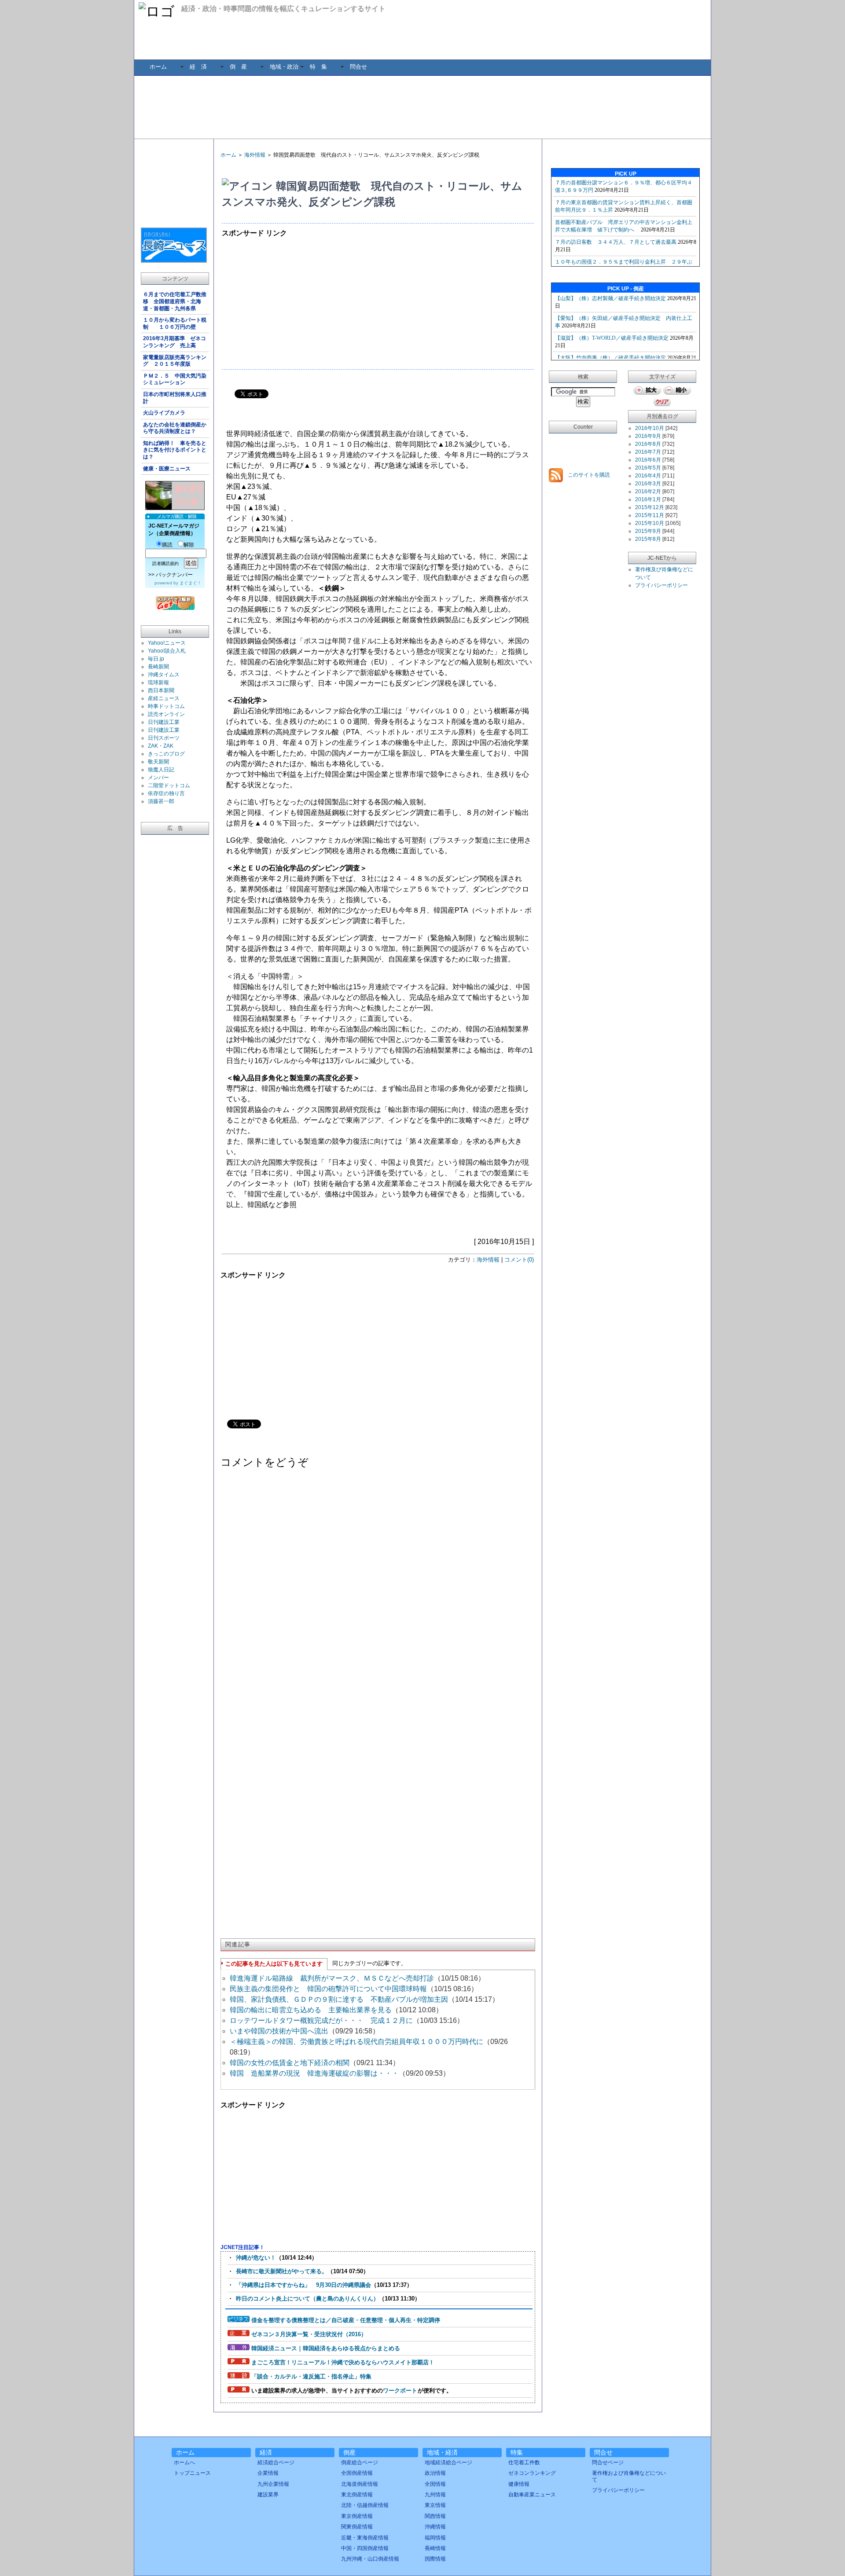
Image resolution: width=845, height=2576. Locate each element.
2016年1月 (648, 499)
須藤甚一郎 (161, 801)
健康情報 (519, 2484)
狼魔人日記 (161, 770)
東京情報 (435, 2505)
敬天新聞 (158, 762)
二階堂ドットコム (169, 785)
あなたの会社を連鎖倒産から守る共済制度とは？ (175, 428)
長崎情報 (435, 2548)
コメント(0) (519, 1260)
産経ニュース (164, 698)
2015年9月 (648, 531)
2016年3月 (648, 484)
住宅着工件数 (524, 2462)
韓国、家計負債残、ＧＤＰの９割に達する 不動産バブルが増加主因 (339, 1999)
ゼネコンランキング (532, 2473)
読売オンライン (166, 714)
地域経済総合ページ (448, 2462)
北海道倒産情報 (360, 2484)
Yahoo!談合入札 (167, 651)
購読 (167, 545)
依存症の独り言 (166, 793)
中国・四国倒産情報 (365, 2548)
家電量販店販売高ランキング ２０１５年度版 (175, 361)
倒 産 (238, 67)
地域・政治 (284, 67)
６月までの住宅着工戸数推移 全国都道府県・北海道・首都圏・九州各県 (175, 301)
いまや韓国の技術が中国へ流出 (279, 2031)
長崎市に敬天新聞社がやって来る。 (282, 2271)
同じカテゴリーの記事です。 (369, 1963)
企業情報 (268, 2473)
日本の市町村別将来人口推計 (175, 398)
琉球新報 (158, 683)
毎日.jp (156, 659)
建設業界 (268, 2495)
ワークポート (400, 2391)
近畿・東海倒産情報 (365, 2538)
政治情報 (435, 2473)
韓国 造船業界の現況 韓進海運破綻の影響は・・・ (314, 2073)
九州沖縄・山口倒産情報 (370, 2559)
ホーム (158, 67)
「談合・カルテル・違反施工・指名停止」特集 (311, 2376)
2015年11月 (650, 515)
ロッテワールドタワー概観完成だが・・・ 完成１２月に (321, 2020)
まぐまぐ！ (191, 583)
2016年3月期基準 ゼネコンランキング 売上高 (175, 342)
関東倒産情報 (357, 2527)
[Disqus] (378, 1587)
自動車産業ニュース (532, 2495)
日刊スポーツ (164, 738)
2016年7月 (648, 452)
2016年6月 (648, 460)
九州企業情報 (273, 2484)
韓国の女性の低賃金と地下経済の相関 (290, 2063)
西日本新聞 (161, 690)
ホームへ (184, 2462)
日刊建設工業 (164, 722)
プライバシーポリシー (661, 585)
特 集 (318, 67)
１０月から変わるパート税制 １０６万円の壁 (175, 323)
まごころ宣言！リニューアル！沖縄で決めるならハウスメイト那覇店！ (343, 2362)
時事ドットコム (166, 706)
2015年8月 (648, 539)
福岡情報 (435, 2538)
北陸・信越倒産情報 (365, 2505)
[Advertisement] (422, 106)
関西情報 (435, 2516)
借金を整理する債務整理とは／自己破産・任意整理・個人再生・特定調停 (346, 2320)
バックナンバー (174, 575)
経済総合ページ (276, 2462)
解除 (189, 545)
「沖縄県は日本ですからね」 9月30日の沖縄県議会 (303, 2285)
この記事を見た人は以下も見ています (274, 1964)
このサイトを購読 (588, 475)
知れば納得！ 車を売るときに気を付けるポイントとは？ (175, 450)
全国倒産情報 (357, 2473)
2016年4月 (648, 476)
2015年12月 (650, 507)
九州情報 (435, 2495)
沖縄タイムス (164, 675)
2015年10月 (650, 523)
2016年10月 (650, 428)
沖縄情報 (435, 2527)
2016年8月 (648, 444)
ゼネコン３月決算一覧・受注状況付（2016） (309, 2334)
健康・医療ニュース (167, 469)
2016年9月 (648, 436)
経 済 (198, 67)
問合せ (358, 67)
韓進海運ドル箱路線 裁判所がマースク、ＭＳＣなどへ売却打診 (332, 1978)
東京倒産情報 (357, 2516)
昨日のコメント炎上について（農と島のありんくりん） (307, 2299)
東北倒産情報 (357, 2495)
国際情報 (435, 2559)
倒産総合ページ (360, 2462)
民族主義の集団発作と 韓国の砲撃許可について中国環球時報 (328, 1989)
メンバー (158, 778)
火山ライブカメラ (164, 413)
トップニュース (192, 2473)
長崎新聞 (158, 667)
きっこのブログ (166, 754)
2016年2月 (648, 492)
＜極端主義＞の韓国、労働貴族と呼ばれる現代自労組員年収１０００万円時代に (356, 2042)
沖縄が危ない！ (256, 2258)
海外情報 (255, 155)
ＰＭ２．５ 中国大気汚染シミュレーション (175, 379)
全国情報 (435, 2484)
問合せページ (608, 2462)
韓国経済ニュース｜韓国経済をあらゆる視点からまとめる (326, 2348)
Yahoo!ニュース (167, 643)
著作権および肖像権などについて (629, 2476)
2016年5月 (648, 468)
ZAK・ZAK (161, 746)
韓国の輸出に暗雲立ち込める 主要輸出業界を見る (311, 2010)
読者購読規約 (165, 563)
